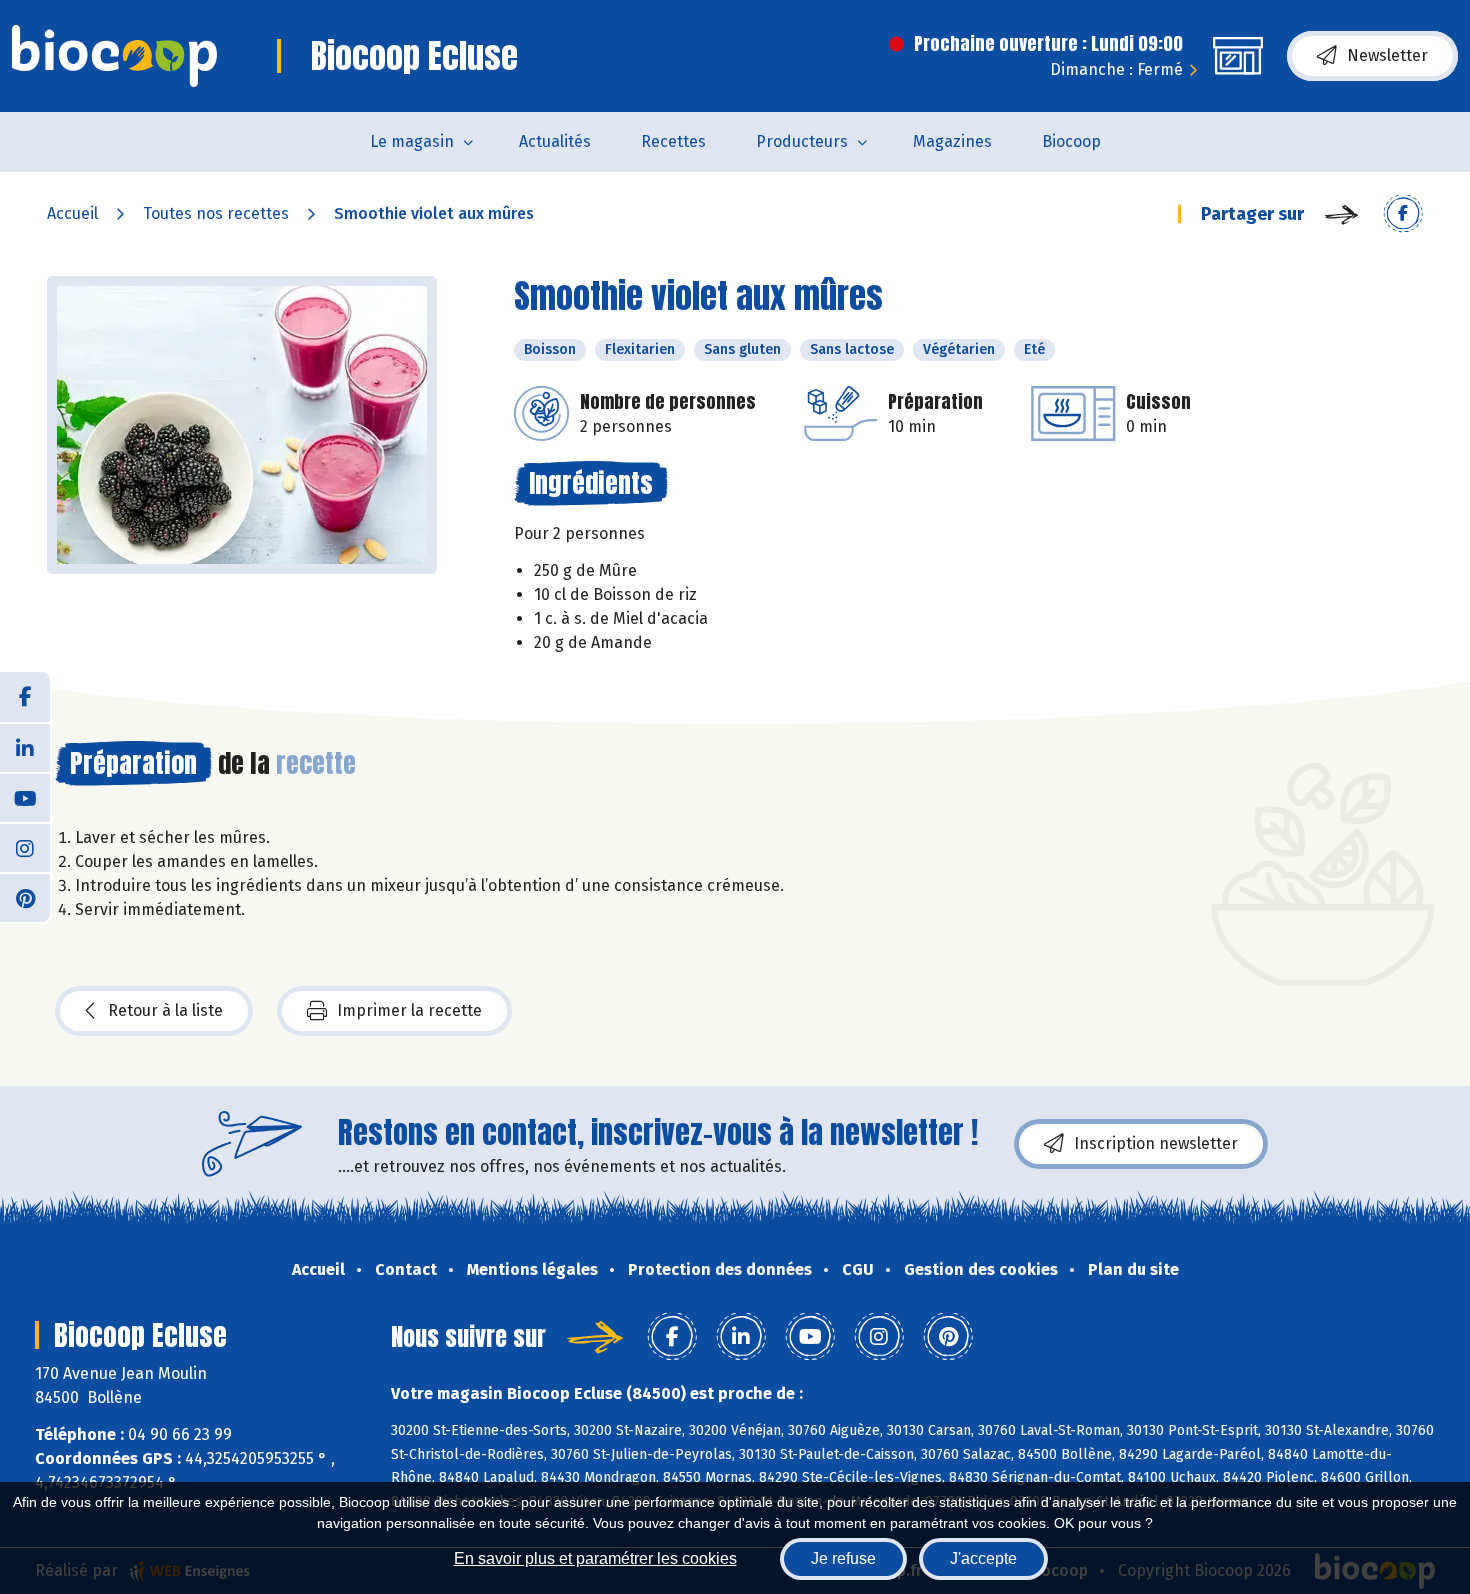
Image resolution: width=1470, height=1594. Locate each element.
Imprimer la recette (409, 1010)
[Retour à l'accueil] (114, 56)
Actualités (555, 141)
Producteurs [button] (802, 141)
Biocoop (1071, 141)
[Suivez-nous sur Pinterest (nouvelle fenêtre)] (25, 897)
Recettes (673, 141)
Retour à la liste (165, 1010)
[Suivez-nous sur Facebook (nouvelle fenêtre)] (25, 697)
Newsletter (1387, 55)
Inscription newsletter (1156, 1143)
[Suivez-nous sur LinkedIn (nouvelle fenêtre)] (25, 747)
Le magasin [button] (412, 141)
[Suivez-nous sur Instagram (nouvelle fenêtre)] (25, 847)
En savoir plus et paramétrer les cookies (595, 1558)
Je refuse (843, 1558)
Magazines (952, 141)
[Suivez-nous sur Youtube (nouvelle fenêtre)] (25, 797)
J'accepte (983, 1558)
